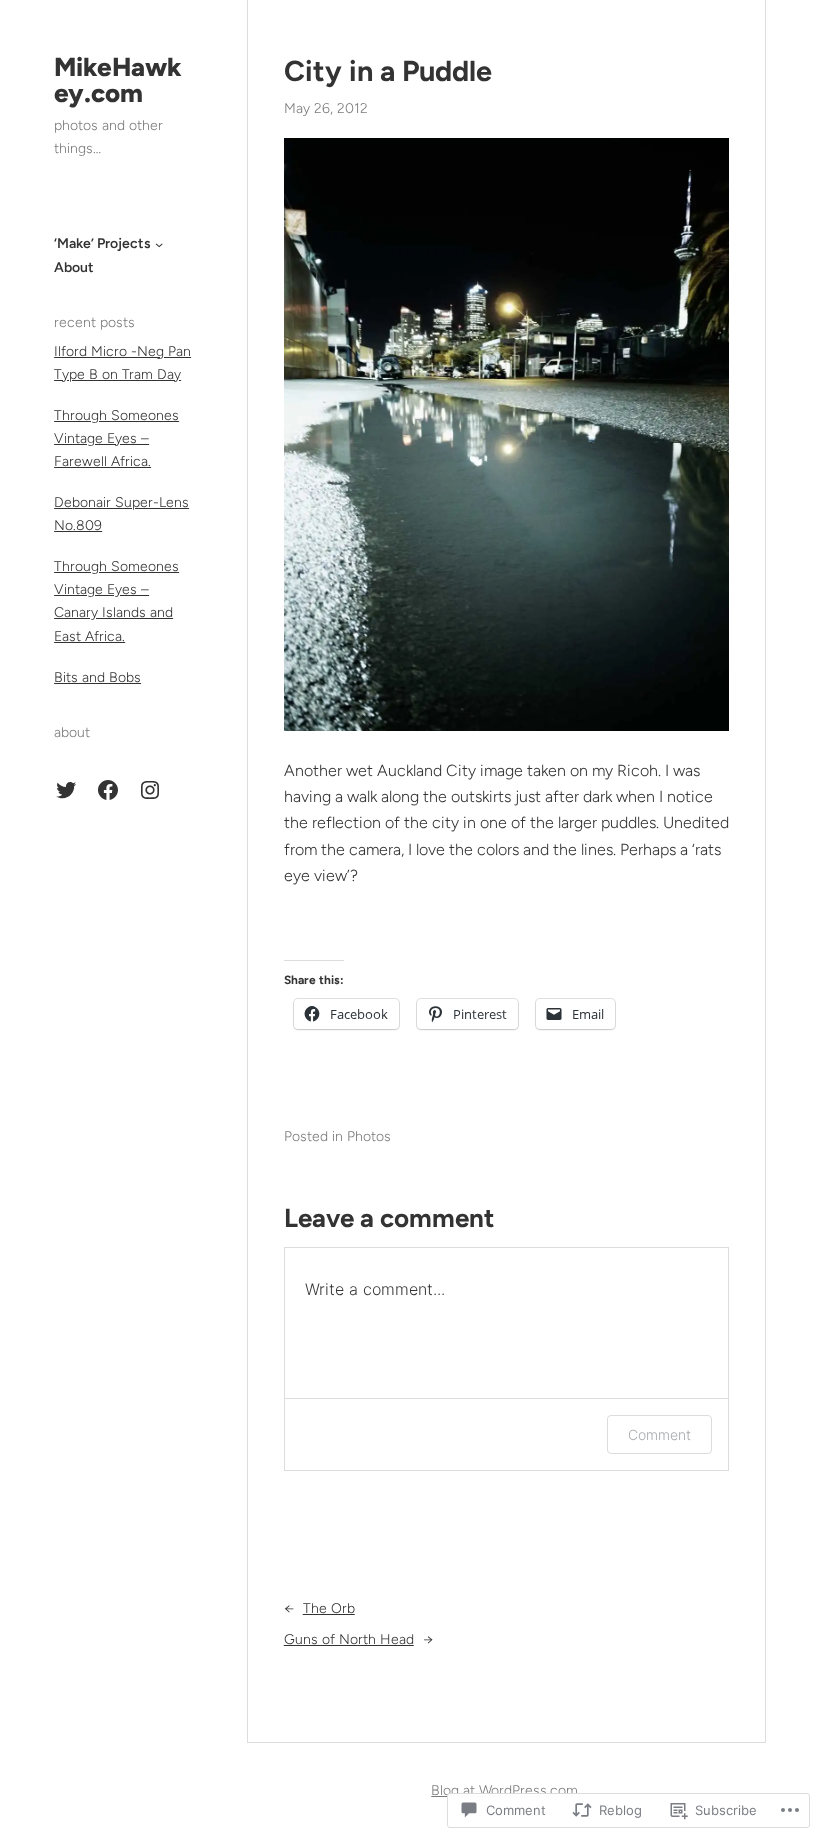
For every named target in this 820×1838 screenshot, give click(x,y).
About (74, 267)
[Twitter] (66, 790)
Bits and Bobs (97, 677)
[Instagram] (150, 790)
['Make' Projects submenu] (159, 244)
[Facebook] (108, 790)
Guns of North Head (349, 1639)
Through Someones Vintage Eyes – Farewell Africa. (116, 438)
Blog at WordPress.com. (506, 1790)
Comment (659, 1434)
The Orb (329, 1608)
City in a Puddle (388, 71)
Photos (369, 1136)
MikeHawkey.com (118, 80)
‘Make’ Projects (102, 243)
